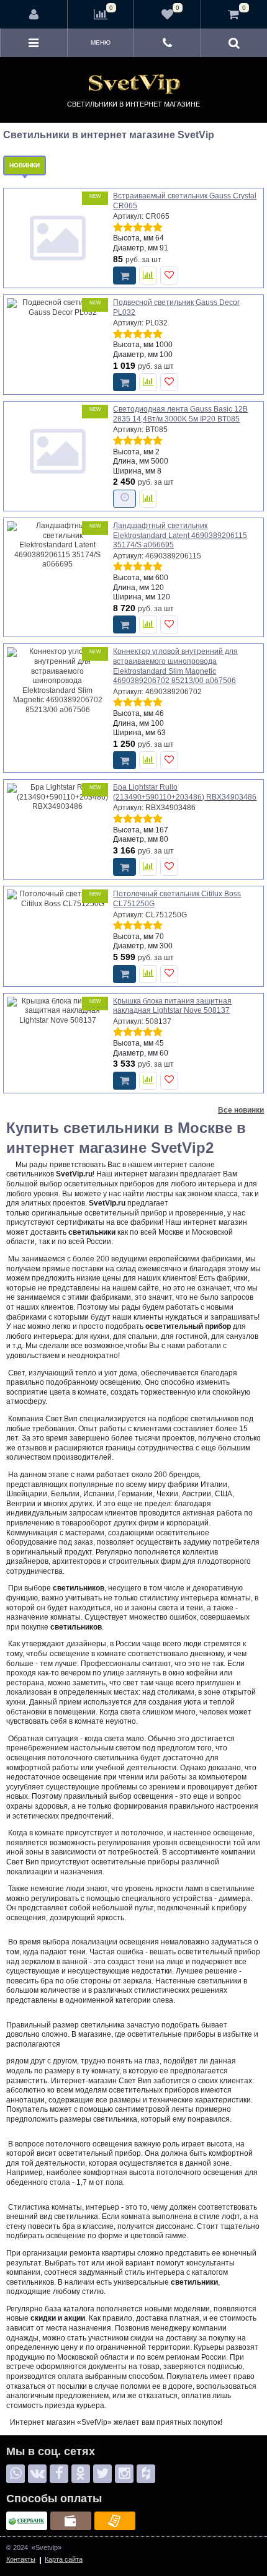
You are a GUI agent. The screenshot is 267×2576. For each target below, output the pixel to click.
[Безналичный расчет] (115, 2521)
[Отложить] (169, 276)
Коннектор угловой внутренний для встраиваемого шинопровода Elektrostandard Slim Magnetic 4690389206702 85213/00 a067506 (175, 666)
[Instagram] (124, 2474)
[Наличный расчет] (71, 2521)
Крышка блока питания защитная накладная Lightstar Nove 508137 (172, 1006)
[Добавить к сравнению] (148, 276)
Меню (101, 42)
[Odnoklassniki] (81, 2474)
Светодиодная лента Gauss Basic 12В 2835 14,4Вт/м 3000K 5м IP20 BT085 (180, 414)
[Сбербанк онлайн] (27, 2521)
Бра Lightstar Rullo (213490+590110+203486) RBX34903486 (185, 792)
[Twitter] (102, 2474)
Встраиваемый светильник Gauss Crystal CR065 (185, 201)
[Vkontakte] (37, 2474)
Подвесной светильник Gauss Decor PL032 (176, 307)
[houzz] (146, 2474)
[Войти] (34, 14)
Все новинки (241, 1110)
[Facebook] (59, 2474)
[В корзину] (124, 276)
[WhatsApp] (16, 2474)
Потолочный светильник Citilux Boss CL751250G (177, 899)
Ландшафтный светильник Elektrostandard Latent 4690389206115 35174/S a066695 (180, 535)
